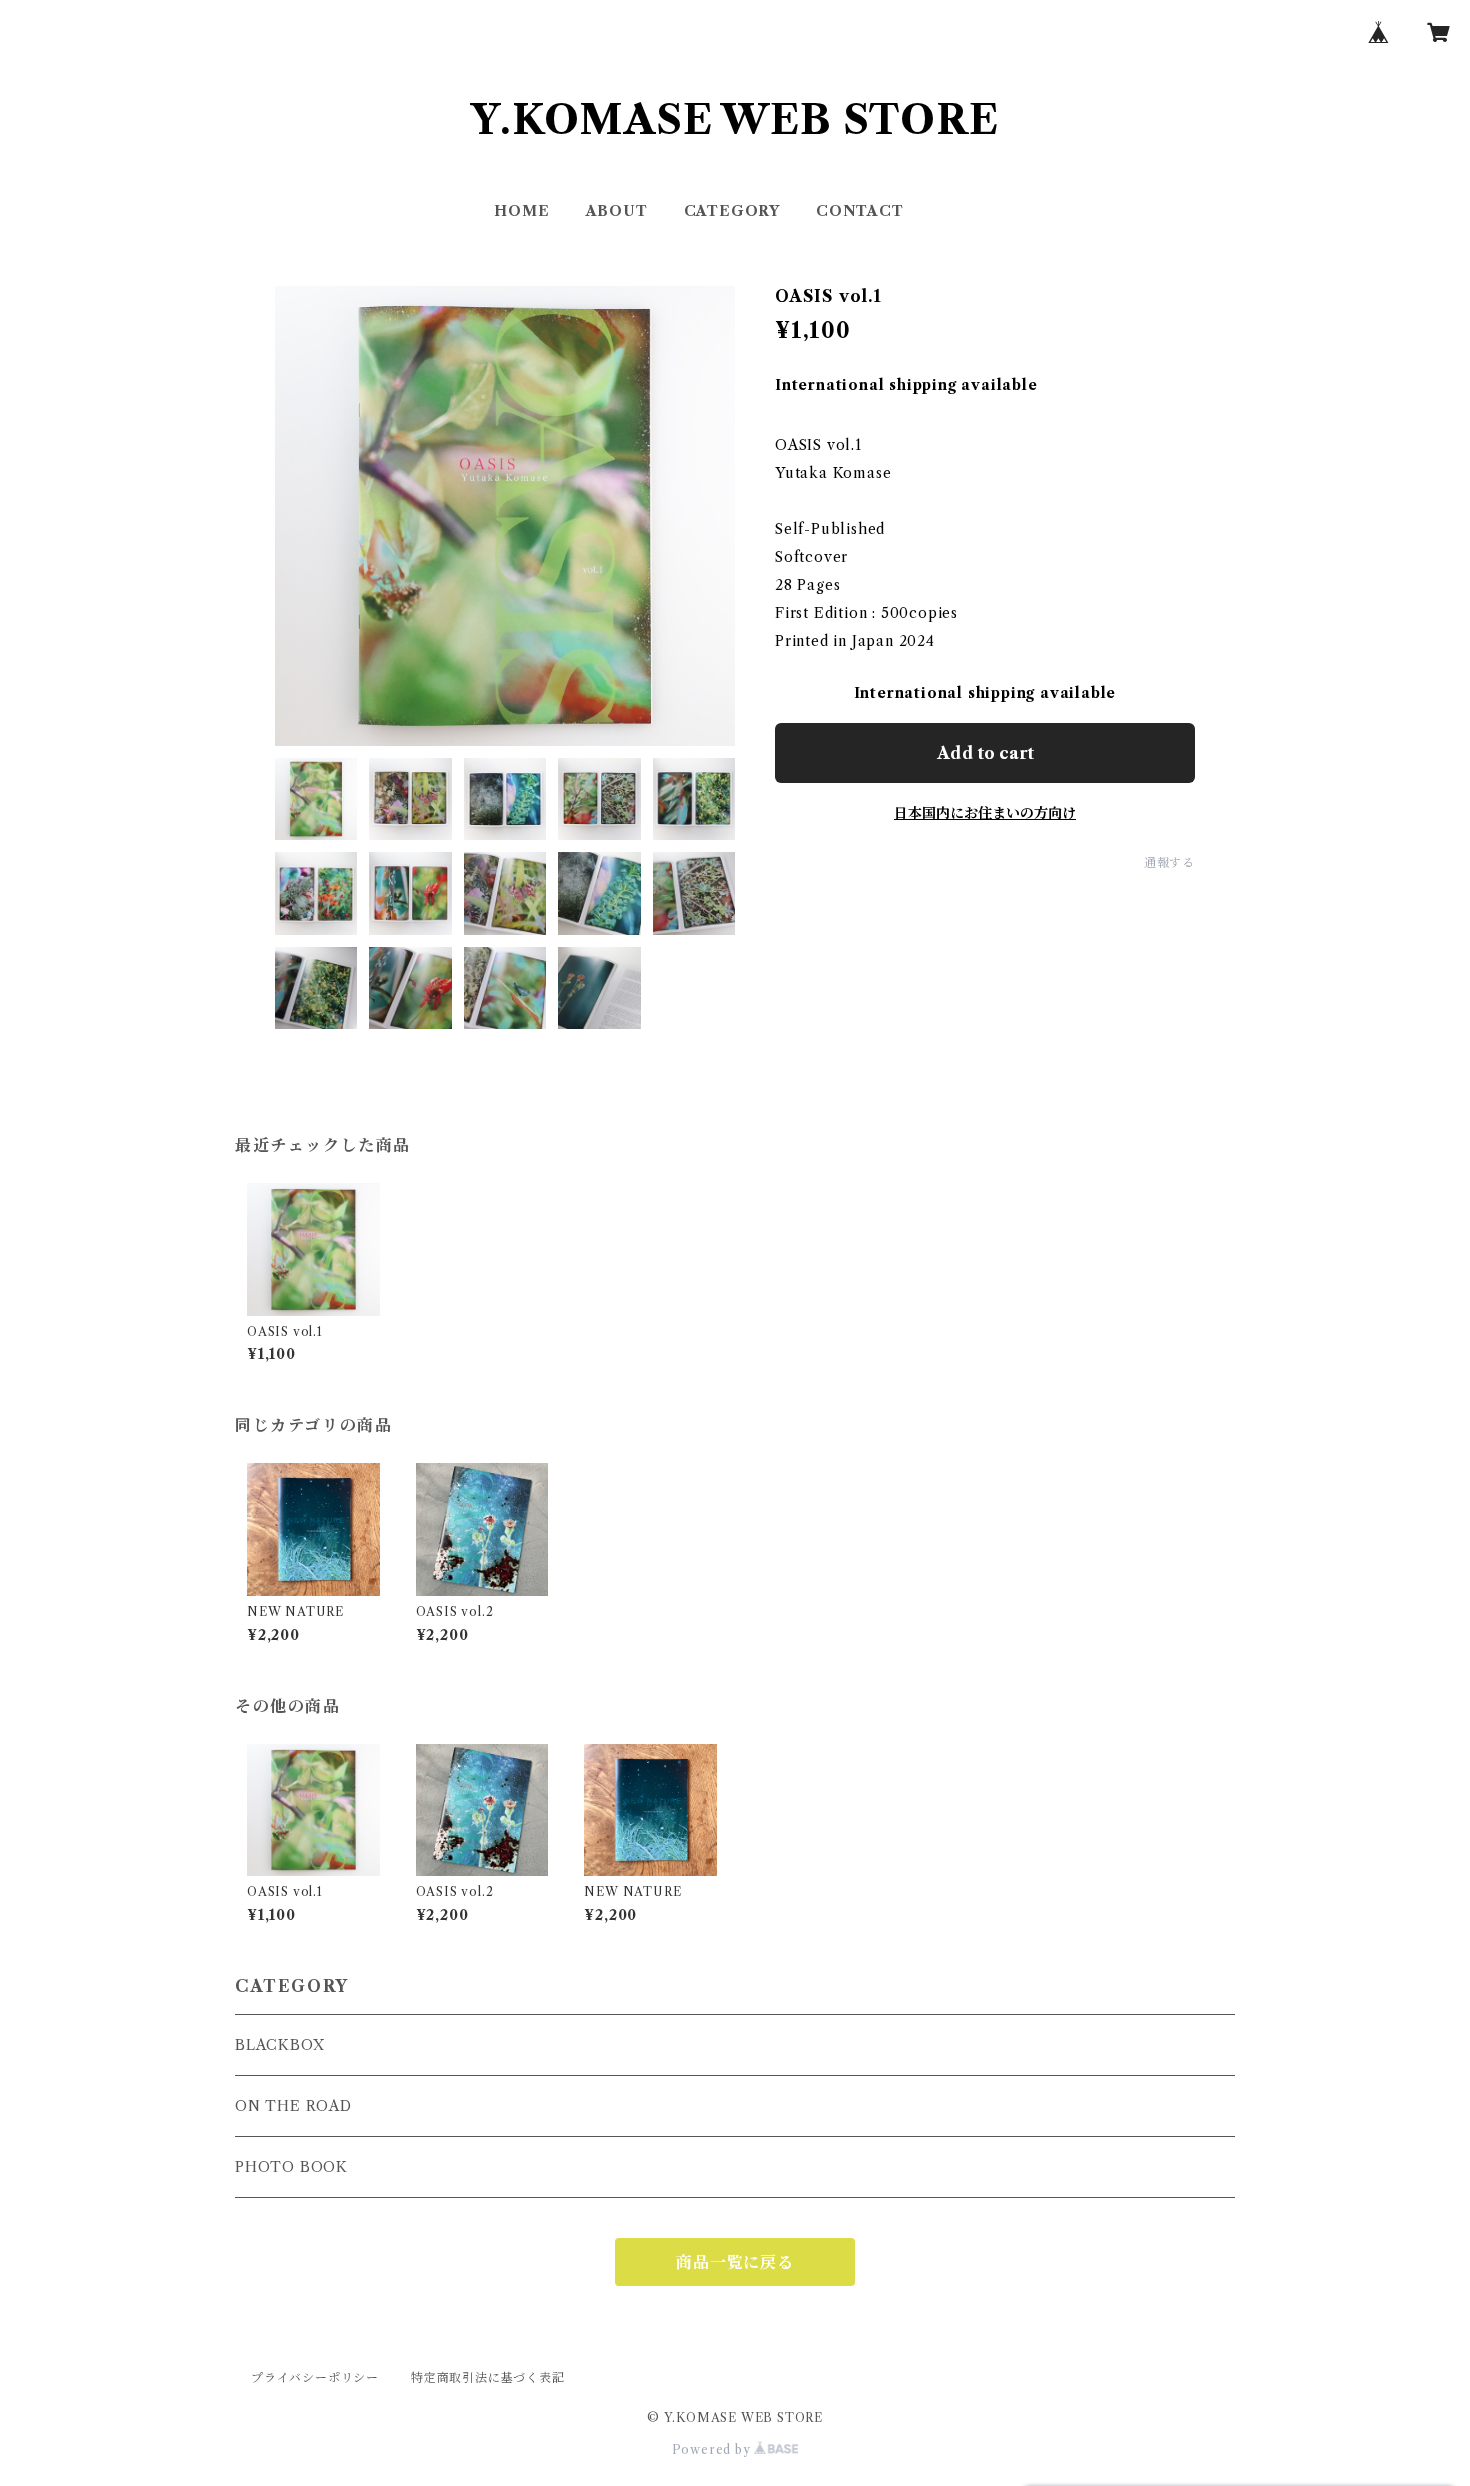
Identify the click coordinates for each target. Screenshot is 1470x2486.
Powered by (713, 2449)
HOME (521, 211)
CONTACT (860, 211)
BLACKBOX (279, 2045)
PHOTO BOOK (291, 2167)
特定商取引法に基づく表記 (488, 2377)
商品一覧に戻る (735, 2262)
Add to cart (985, 753)
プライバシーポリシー (315, 2377)
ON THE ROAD (293, 2106)
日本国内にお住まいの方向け (985, 813)
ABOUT (617, 211)
